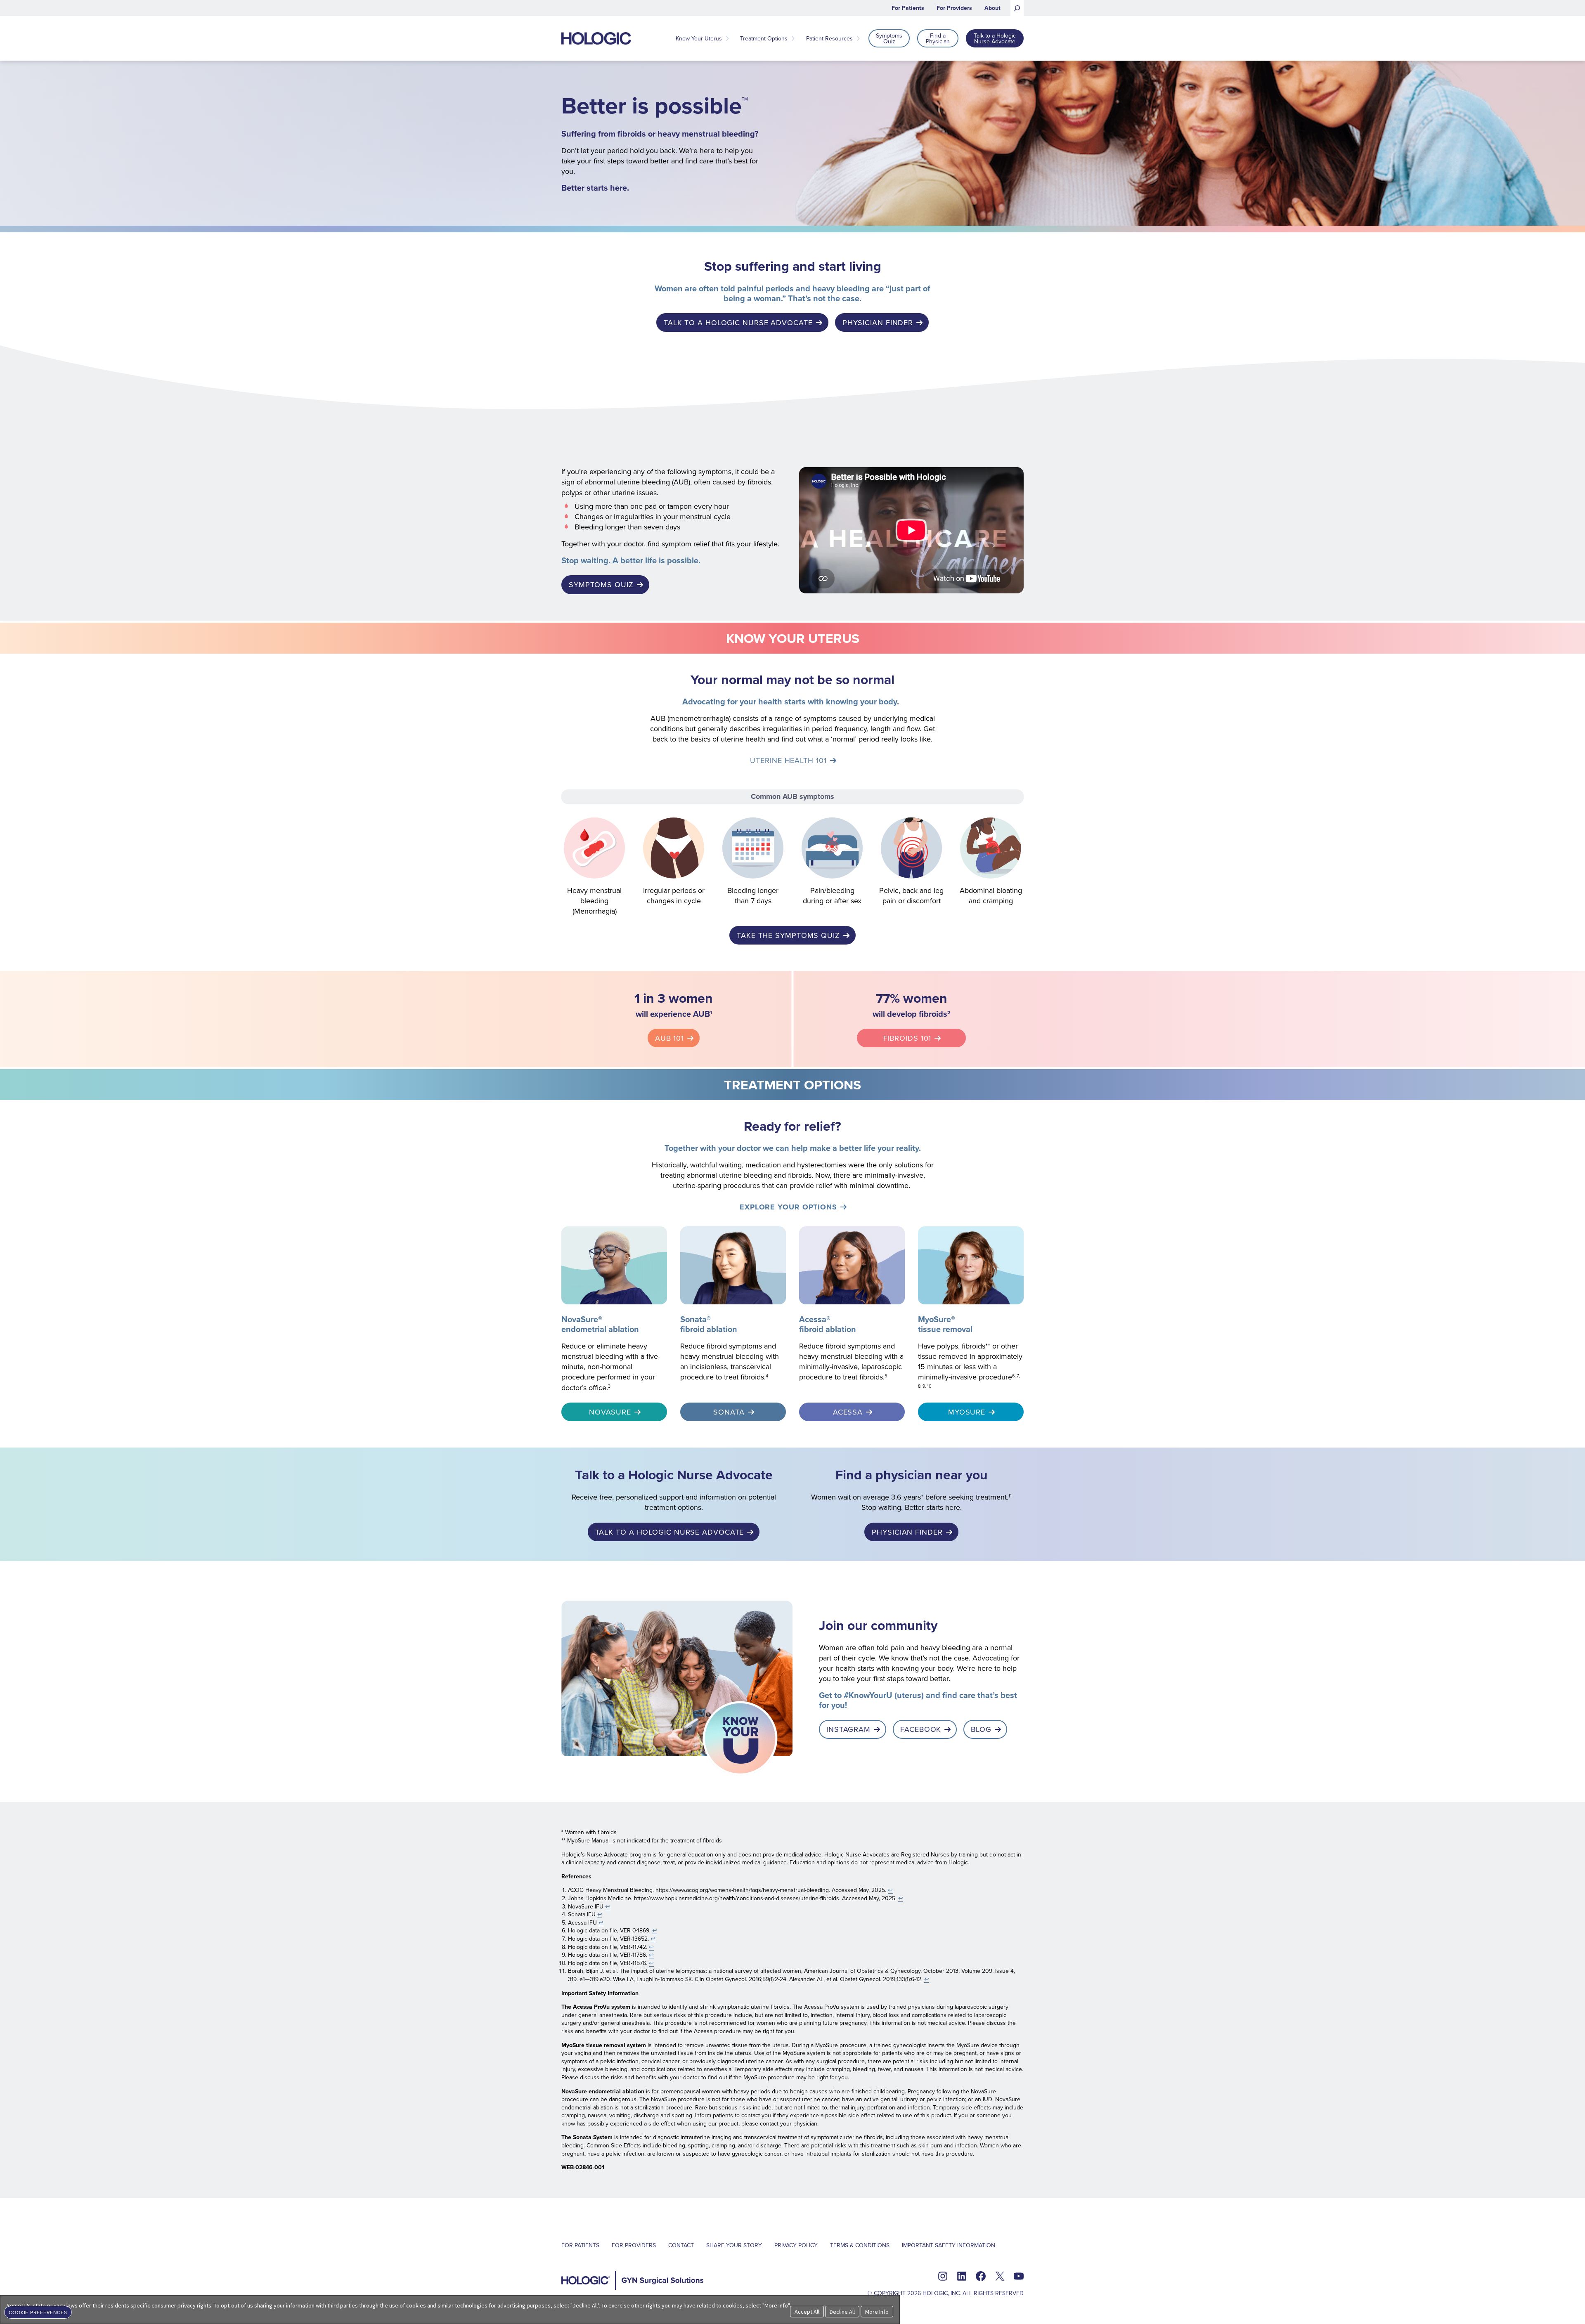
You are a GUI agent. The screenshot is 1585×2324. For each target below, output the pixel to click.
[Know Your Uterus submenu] (727, 38)
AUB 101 (669, 1038)
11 (1010, 1496)
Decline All (842, 2312)
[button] (38, 2311)
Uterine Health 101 (788, 760)
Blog (981, 1729)
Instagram (848, 1729)
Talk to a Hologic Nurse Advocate (738, 322)
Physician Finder (878, 322)
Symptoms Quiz (601, 585)
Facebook (921, 1729)
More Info (877, 2312)
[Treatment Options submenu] (793, 38)
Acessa (848, 1412)
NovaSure (610, 1412)
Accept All (807, 2312)
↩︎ (890, 1890)
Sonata (729, 1412)
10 (929, 1386)
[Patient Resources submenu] (858, 38)
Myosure (967, 1412)
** (988, 1346)
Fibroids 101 (907, 1038)
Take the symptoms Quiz (788, 935)
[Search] (1017, 8)
